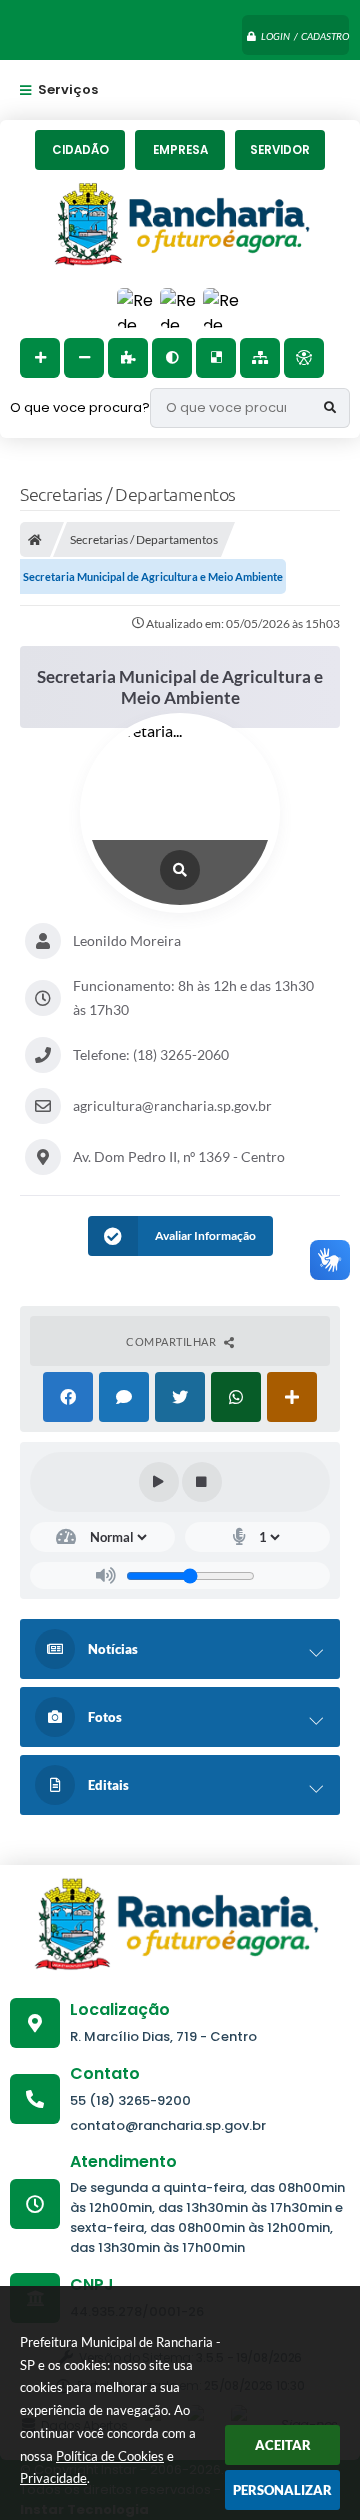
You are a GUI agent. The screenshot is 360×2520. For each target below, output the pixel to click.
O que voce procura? (80, 407)
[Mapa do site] (260, 358)
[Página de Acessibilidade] (304, 358)
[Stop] (202, 1482)
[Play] (159, 1482)
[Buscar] (330, 408)
